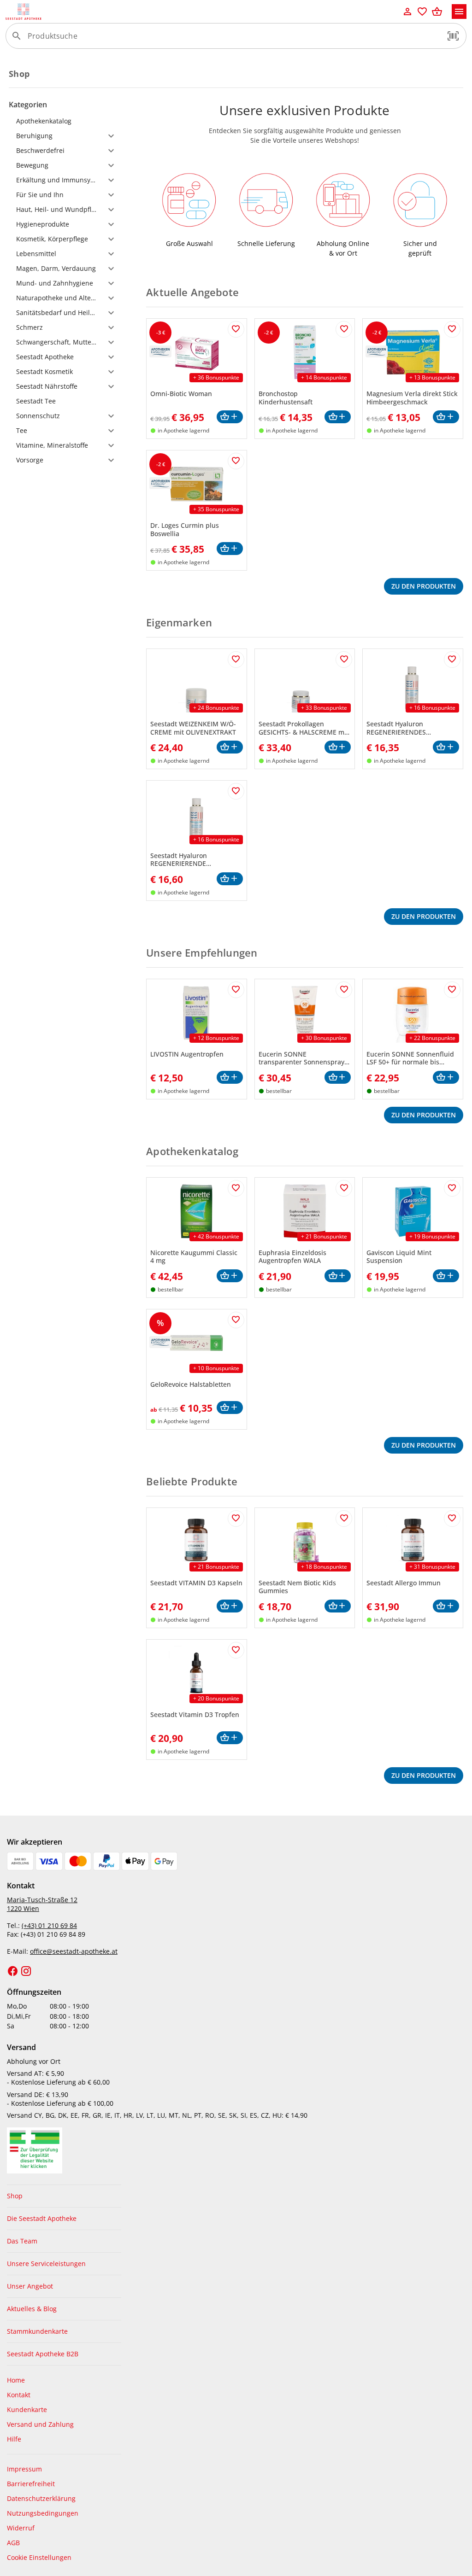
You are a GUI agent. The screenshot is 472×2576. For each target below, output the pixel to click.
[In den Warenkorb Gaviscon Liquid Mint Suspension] (446, 1276)
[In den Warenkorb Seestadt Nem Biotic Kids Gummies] (338, 1606)
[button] (453, 36)
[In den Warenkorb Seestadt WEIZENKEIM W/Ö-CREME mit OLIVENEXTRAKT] (230, 747)
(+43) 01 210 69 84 (49, 1925)
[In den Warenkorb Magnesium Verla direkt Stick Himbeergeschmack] (446, 417)
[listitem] (64, 2196)
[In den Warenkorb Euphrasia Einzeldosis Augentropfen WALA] (338, 1276)
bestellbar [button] (279, 1091)
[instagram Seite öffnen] (26, 1971)
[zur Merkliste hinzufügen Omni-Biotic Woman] (236, 329)
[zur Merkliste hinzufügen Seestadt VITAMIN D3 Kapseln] (236, 1519)
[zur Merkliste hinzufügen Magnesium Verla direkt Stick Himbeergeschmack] (452, 329)
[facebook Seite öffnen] (13, 1971)
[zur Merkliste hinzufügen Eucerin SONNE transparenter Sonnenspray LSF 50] (344, 990)
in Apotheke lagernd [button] (183, 430)
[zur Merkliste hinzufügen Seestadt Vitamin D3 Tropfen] (236, 1650)
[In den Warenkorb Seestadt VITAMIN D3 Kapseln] (230, 1606)
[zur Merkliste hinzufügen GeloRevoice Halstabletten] (236, 1320)
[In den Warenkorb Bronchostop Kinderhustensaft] (338, 417)
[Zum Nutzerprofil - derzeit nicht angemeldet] (407, 12)
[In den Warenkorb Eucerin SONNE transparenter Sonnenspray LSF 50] (338, 1078)
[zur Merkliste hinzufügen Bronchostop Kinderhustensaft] (344, 329)
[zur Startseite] (203, 12)
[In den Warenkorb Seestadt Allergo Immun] (446, 1606)
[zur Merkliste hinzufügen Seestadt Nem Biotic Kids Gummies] (344, 1519)
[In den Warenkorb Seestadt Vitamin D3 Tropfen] (230, 1738)
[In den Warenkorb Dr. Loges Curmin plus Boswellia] (230, 549)
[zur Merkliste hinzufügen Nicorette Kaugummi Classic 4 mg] (236, 1188)
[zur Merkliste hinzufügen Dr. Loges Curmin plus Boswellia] (236, 461)
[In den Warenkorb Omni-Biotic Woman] (230, 417)
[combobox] (234, 40)
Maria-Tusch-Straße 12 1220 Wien (42, 1904)
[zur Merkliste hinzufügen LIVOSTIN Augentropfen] (236, 990)
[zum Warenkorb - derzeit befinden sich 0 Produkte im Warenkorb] (437, 12)
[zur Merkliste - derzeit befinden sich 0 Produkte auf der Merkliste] (422, 12)
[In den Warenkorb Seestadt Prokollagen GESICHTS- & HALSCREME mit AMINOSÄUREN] (338, 747)
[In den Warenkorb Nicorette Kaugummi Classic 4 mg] (230, 1276)
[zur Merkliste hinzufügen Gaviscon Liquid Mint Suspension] (452, 1188)
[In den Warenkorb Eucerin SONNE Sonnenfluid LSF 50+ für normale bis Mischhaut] (446, 1078)
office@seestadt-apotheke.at (74, 1951)
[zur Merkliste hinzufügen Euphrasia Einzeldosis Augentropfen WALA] (344, 1188)
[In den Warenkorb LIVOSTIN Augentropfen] (230, 1078)
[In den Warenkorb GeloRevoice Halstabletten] (230, 1408)
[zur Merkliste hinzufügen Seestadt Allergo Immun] (452, 1519)
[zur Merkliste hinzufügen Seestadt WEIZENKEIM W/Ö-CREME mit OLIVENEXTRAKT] (236, 660)
